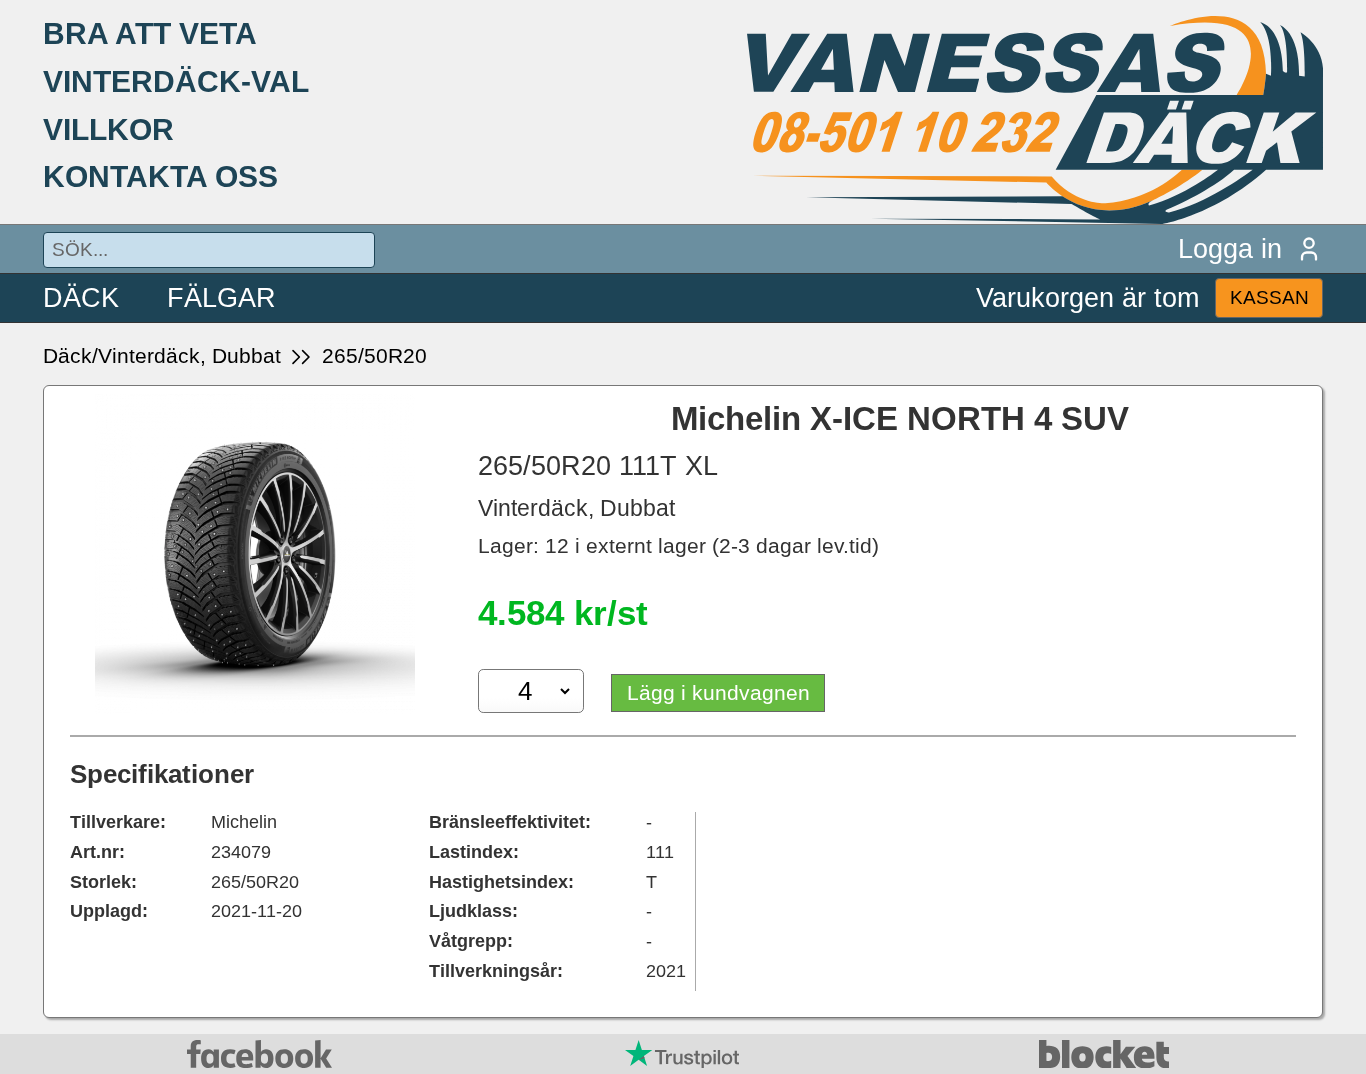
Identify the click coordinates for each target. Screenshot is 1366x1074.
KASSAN (1269, 297)
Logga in (1230, 248)
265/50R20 (374, 355)
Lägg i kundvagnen (718, 692)
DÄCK (81, 297)
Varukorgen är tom (1087, 297)
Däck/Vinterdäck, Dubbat (162, 355)
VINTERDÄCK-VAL (176, 81)
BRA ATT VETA (150, 33)
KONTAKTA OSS (160, 176)
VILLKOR (108, 129)
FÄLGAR (221, 297)
